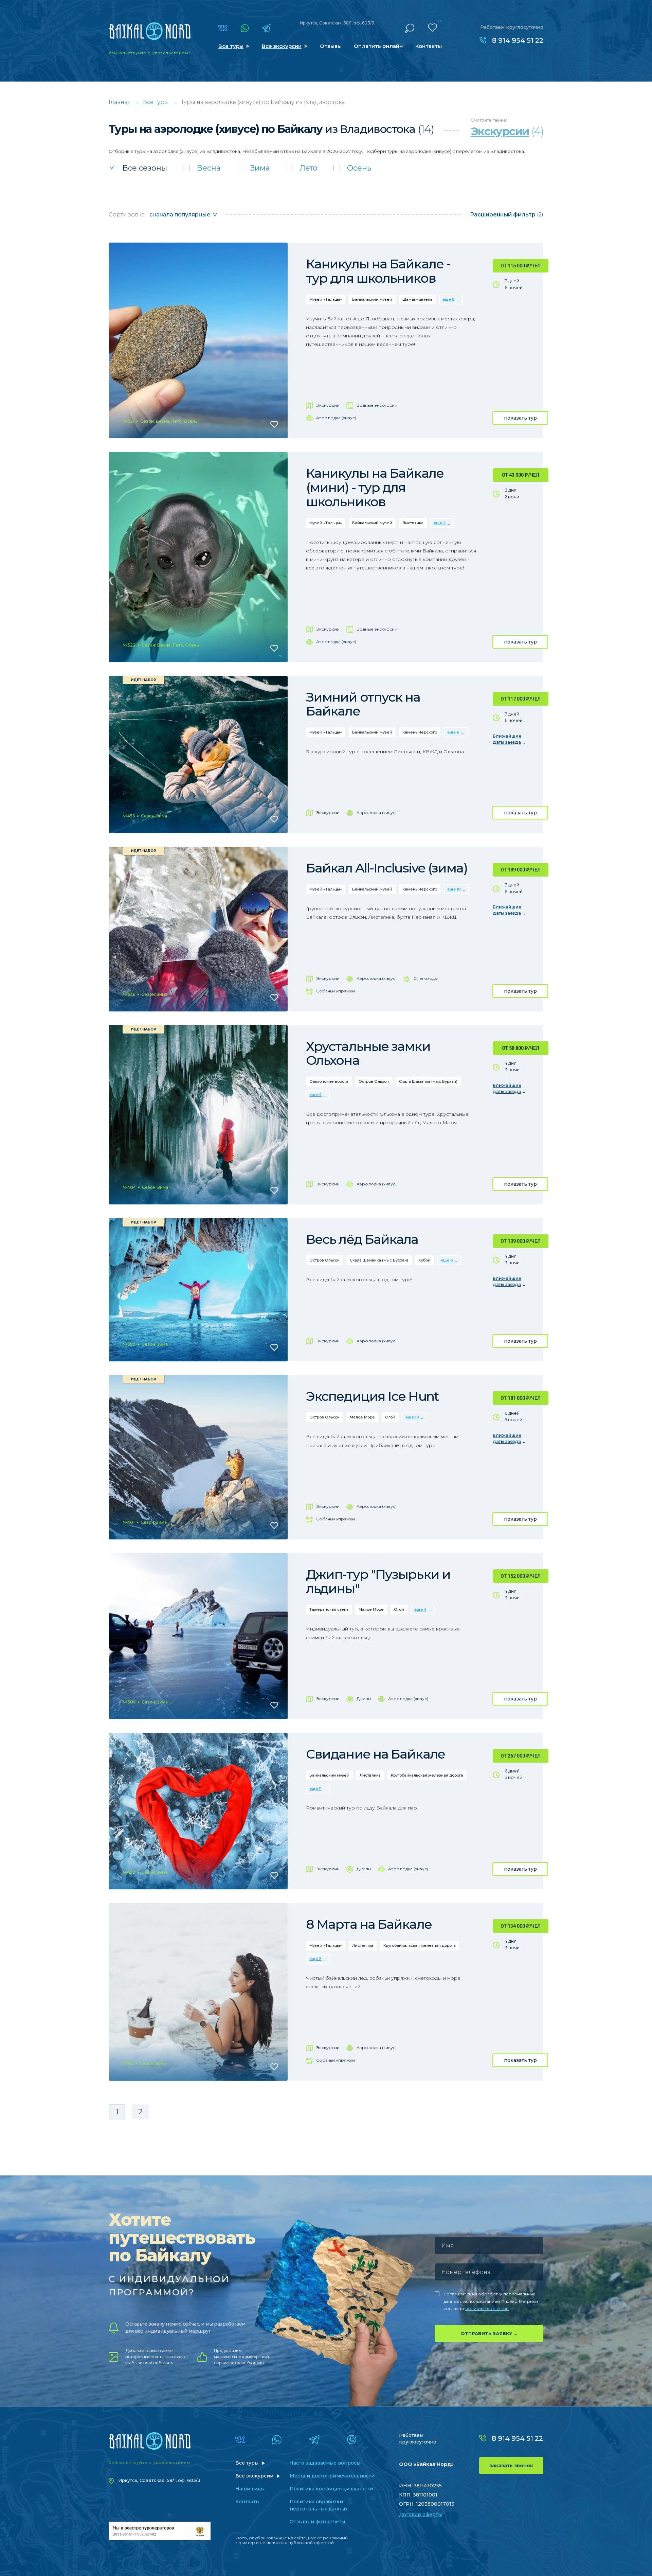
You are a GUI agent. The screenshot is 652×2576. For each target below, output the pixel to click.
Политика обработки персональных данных (319, 2505)
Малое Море (362, 1417)
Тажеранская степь (329, 1609)
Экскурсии (328, 405)
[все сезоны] (138, 168)
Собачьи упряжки (336, 991)
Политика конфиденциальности (331, 2489)
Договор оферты (420, 2515)
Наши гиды (250, 2489)
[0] (432, 28)
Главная (120, 102)
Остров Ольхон (374, 1081)
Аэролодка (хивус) (336, 418)
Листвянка (413, 523)
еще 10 (454, 889)
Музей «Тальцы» (326, 299)
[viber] (352, 2440)
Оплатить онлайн (378, 46)
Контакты (429, 46)
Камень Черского (420, 732)
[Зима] (253, 168)
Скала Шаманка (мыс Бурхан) (428, 1081)
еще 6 (453, 732)
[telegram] (266, 28)
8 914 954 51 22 (518, 40)
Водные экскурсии (377, 405)
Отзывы (331, 46)
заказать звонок (511, 2466)
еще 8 (449, 299)
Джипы (364, 1699)
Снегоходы (426, 978)
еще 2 (440, 523)
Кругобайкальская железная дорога (427, 1775)
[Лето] (302, 168)
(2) (507, 215)
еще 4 (315, 1095)
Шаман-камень (417, 299)
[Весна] (202, 168)
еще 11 (315, 1788)
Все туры (231, 46)
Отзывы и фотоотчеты (317, 2522)
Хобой (424, 1260)
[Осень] (352, 168)
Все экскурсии (282, 46)
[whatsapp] (245, 28)
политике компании (487, 2308)
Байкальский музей (372, 299)
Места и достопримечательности (332, 2476)
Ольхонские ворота (329, 1081)
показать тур (520, 418)
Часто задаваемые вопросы (325, 2463)
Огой (390, 1417)
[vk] (223, 28)
